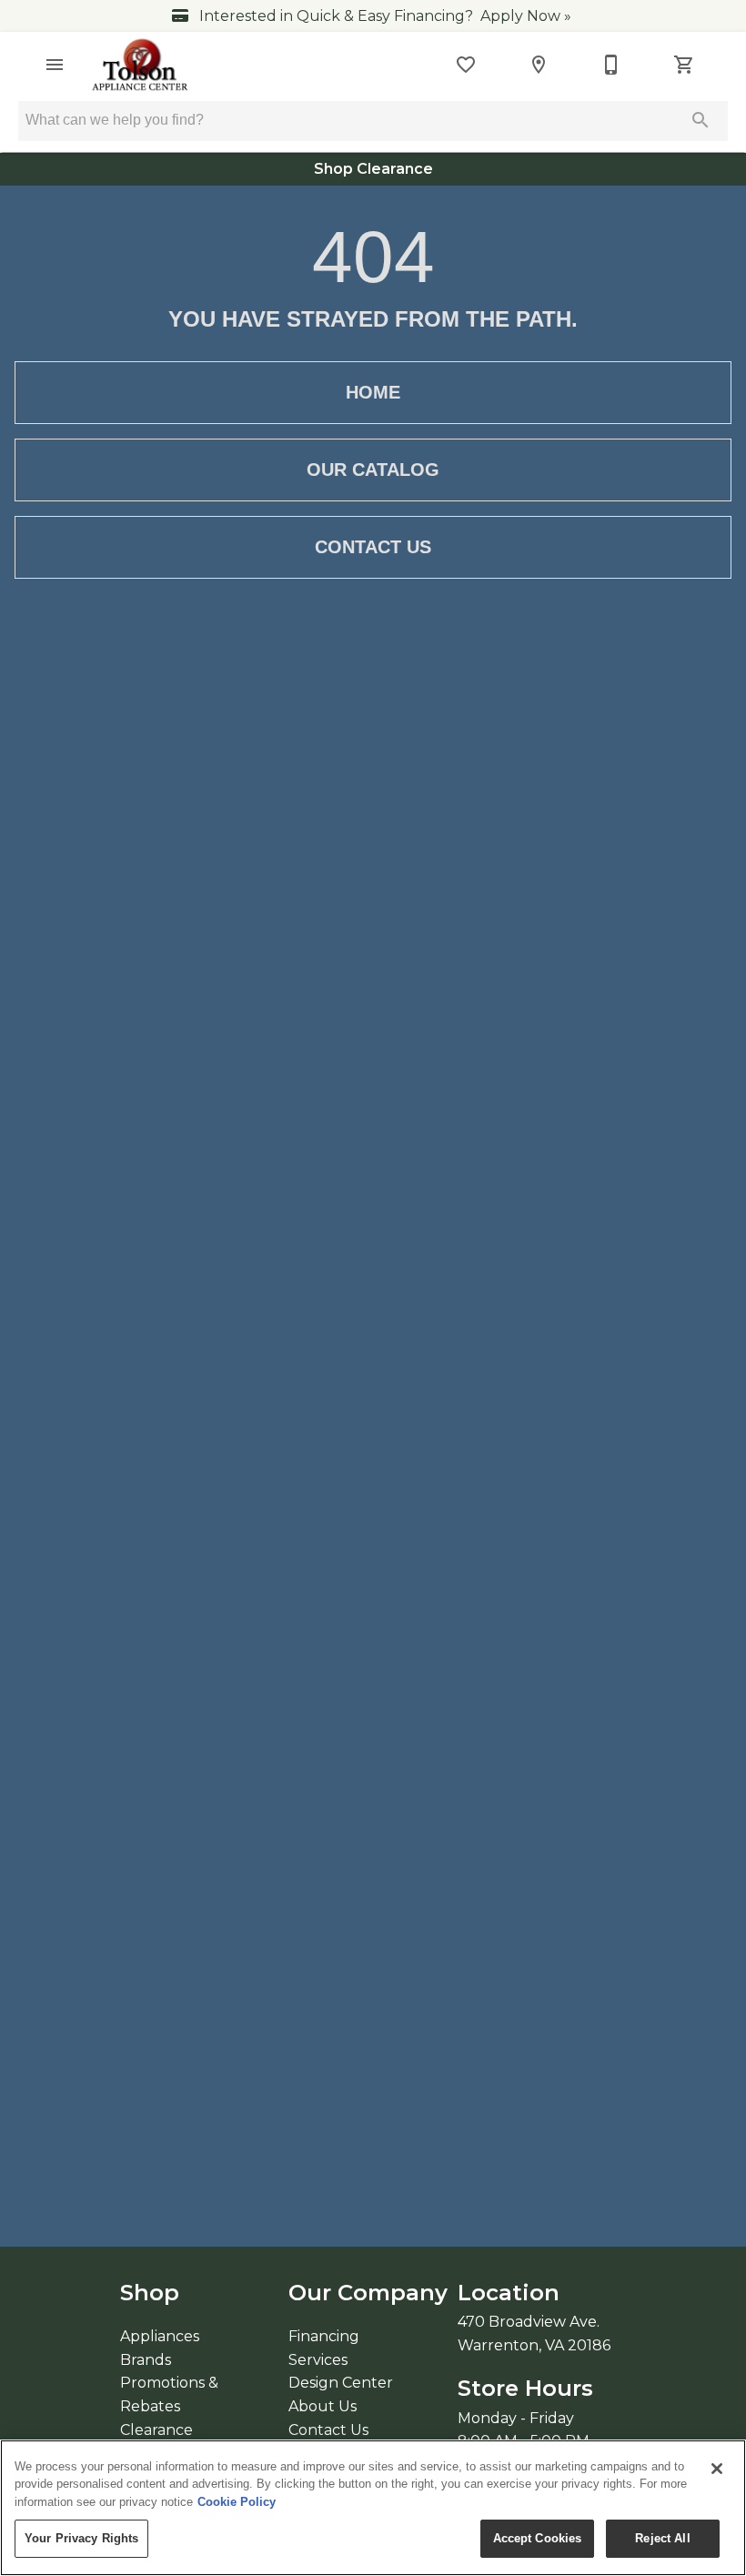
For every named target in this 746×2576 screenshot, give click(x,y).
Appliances (160, 2336)
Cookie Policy (237, 2502)
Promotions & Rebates (169, 2394)
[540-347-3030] (611, 65)
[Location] (539, 65)
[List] (466, 65)
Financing (324, 2336)
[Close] (717, 2469)
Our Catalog (373, 470)
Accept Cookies (538, 2538)
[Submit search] (701, 120)
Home (373, 392)
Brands (146, 2360)
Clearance (156, 2430)
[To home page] (141, 65)
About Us (323, 2406)
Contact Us (373, 547)
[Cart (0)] (684, 65)
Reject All (662, 2538)
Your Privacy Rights (81, 2538)
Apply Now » (526, 16)
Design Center (341, 2383)
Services (318, 2360)
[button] (55, 65)
